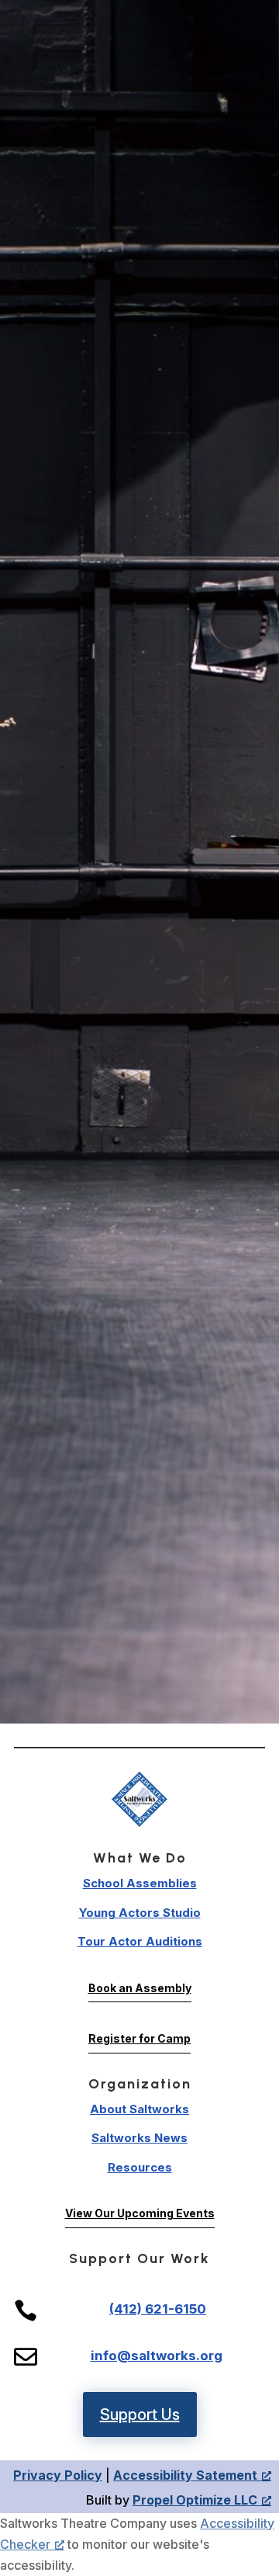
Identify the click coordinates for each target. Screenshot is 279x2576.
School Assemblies (140, 1883)
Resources (140, 2167)
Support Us (140, 2415)
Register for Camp (139, 2038)
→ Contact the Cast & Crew (139, 1537)
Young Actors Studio (140, 1913)
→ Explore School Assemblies (140, 1445)
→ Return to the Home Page (140, 1410)
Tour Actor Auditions (140, 1941)
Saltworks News (139, 2138)
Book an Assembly (140, 1988)
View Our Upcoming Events (140, 2213)
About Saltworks (139, 2109)
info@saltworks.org (157, 2356)
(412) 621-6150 (158, 2309)
